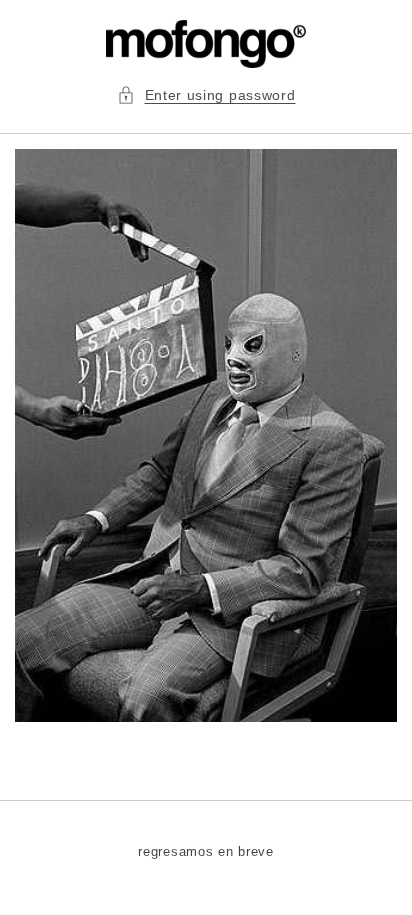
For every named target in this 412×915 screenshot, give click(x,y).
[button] (206, 95)
